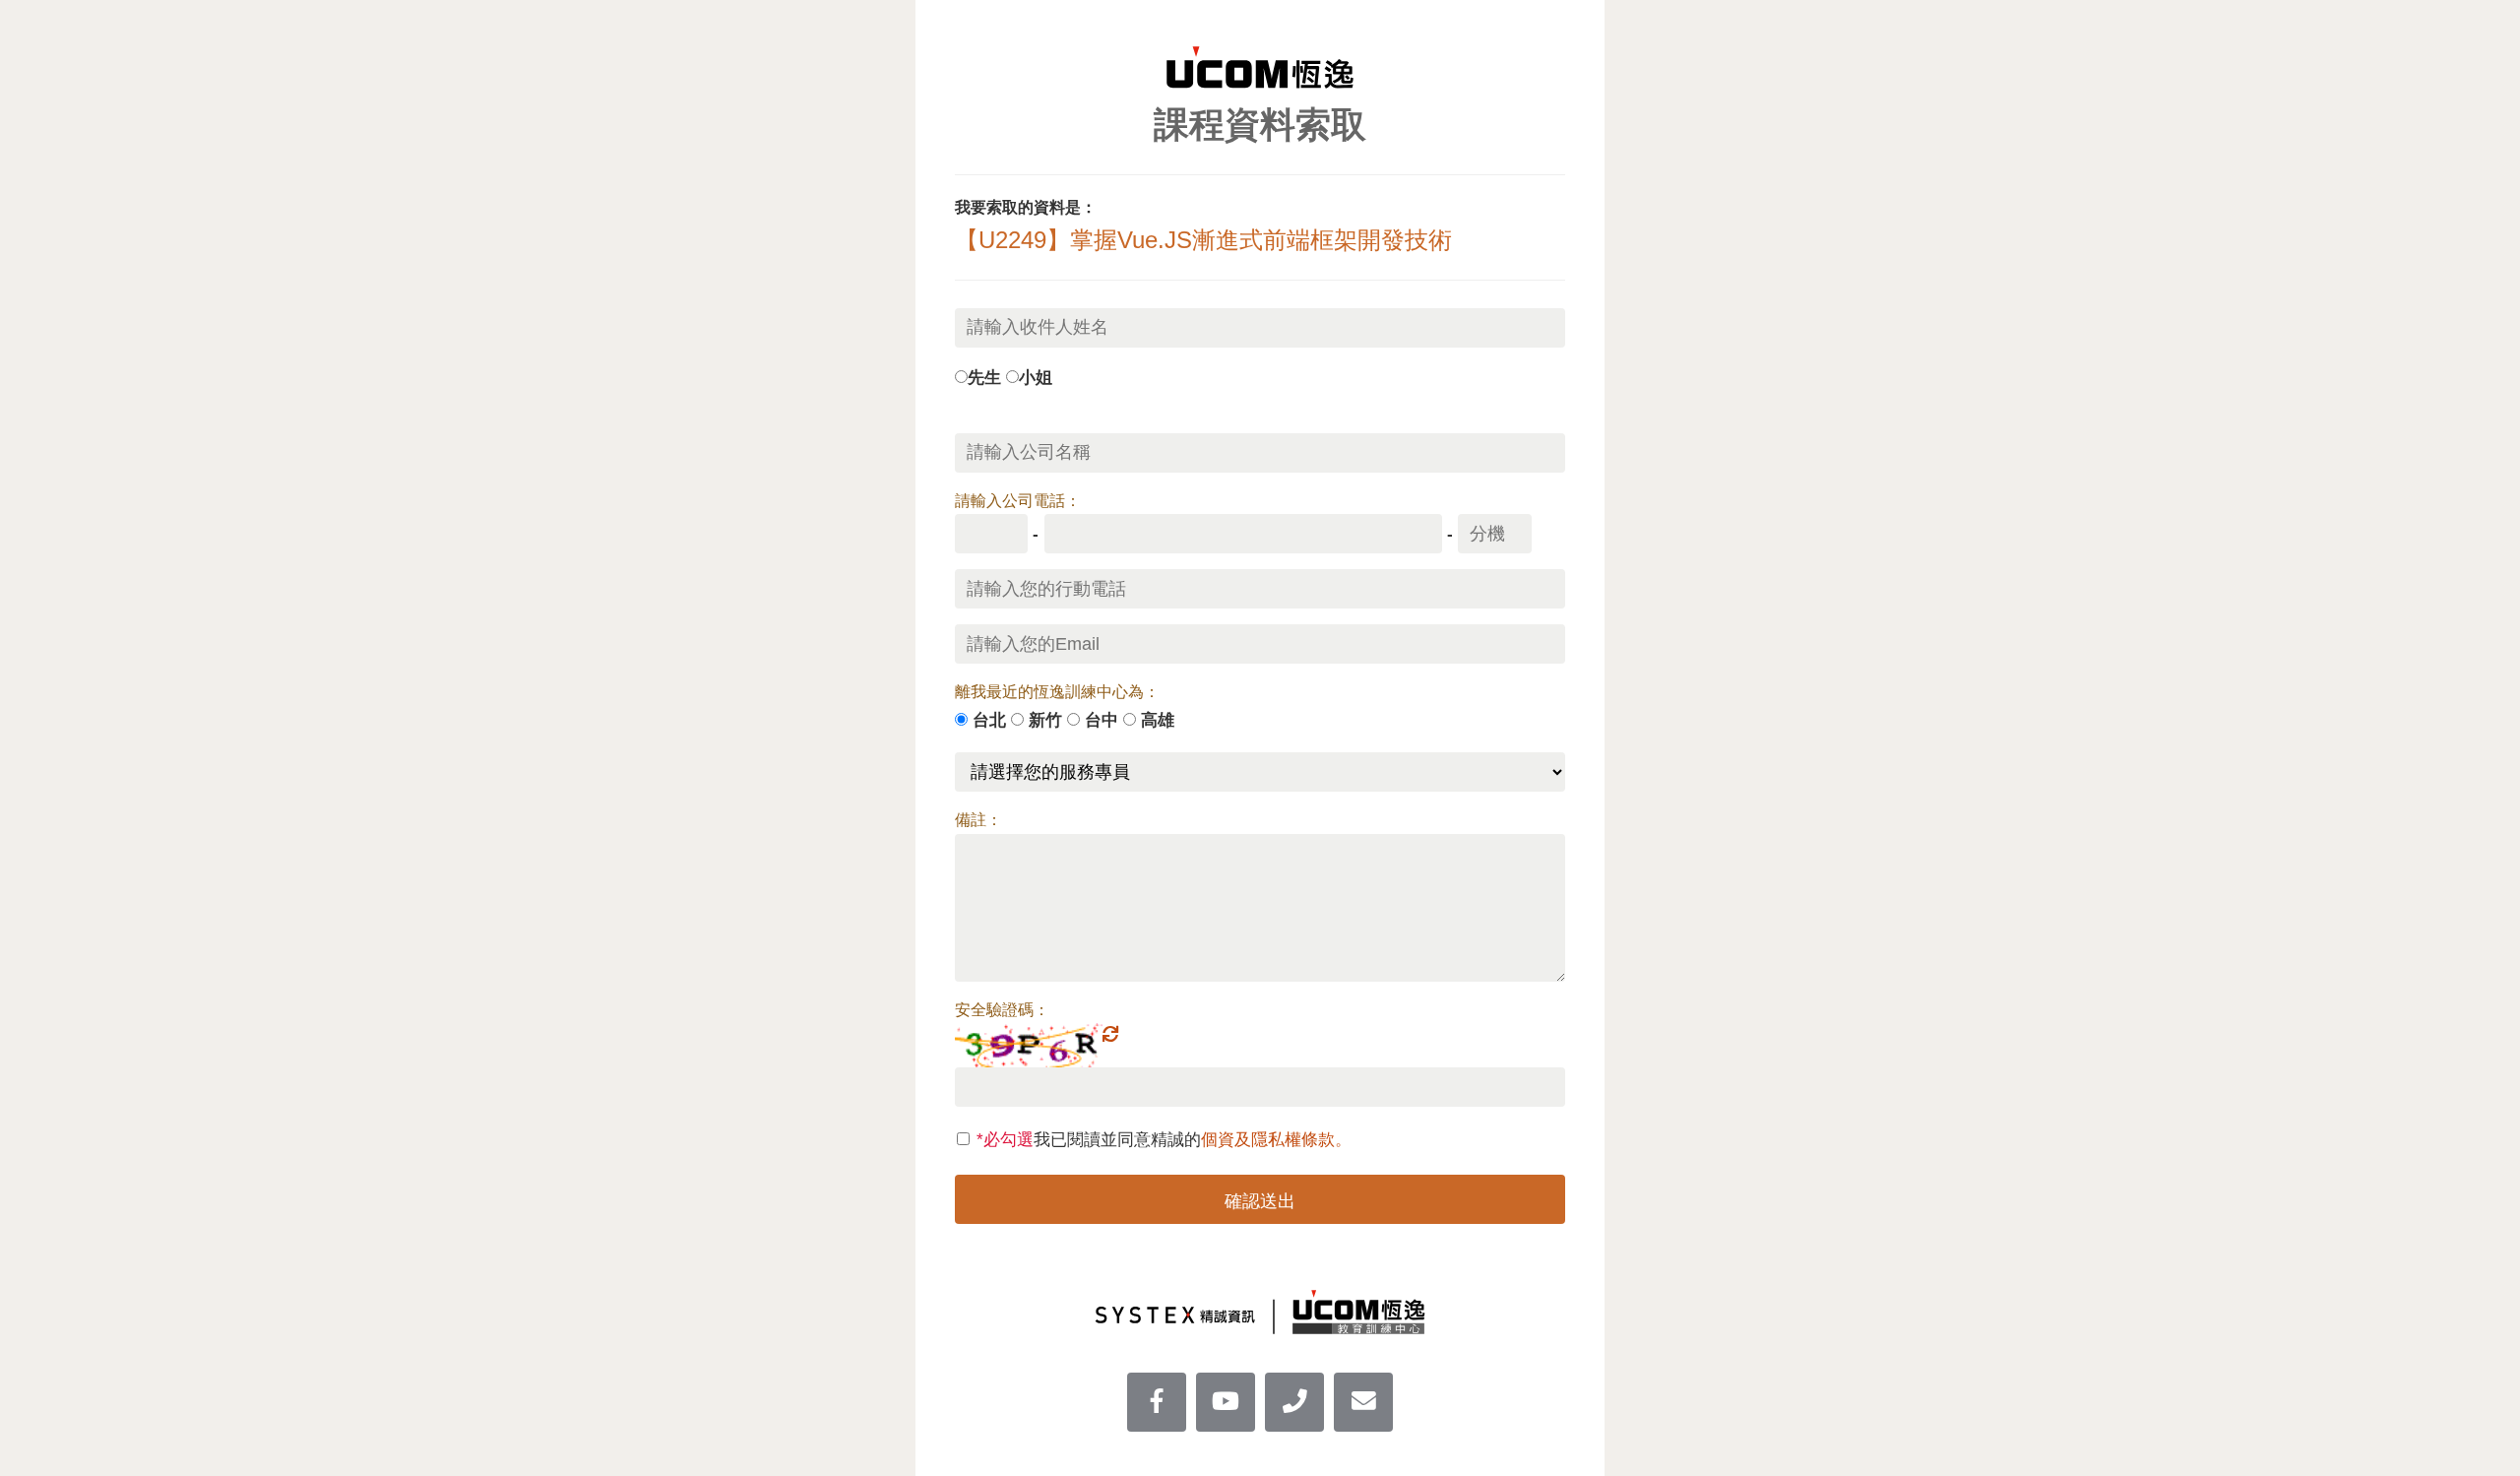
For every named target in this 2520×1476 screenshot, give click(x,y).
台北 (989, 720)
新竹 (1045, 720)
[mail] (1363, 1402)
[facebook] (1157, 1402)
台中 (1102, 720)
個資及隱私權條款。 (1276, 1139)
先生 (984, 377)
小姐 (1036, 377)
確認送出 (1260, 1201)
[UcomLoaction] (1294, 1402)
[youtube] (1226, 1402)
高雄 (1158, 720)
